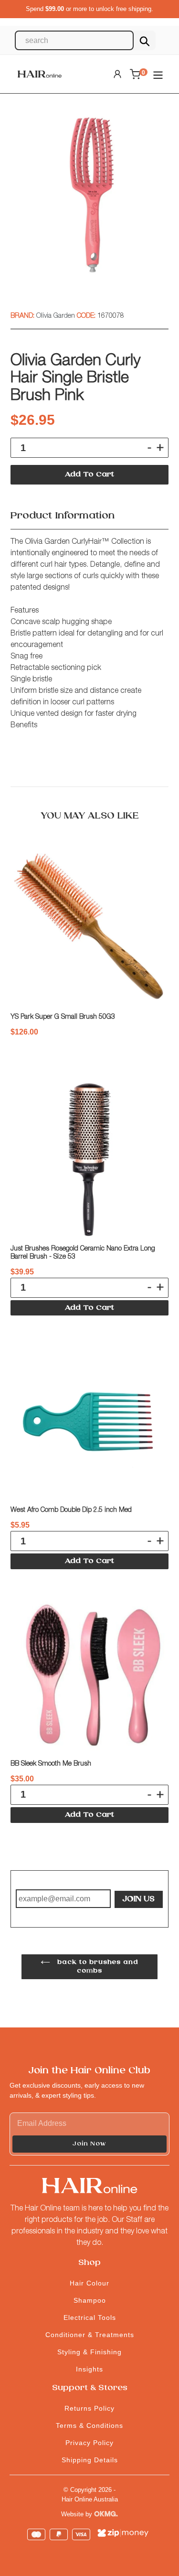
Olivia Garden (57, 316)
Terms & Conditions (89, 2425)
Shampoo (90, 2300)
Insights (89, 2369)
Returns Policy (89, 2408)
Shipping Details (90, 2460)
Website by (78, 2514)
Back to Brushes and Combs (96, 1967)
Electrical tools (90, 2317)
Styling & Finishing (89, 2352)
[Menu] (158, 74)
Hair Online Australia (90, 2499)
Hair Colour (89, 2283)
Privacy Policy (89, 2443)
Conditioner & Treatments (90, 2335)
